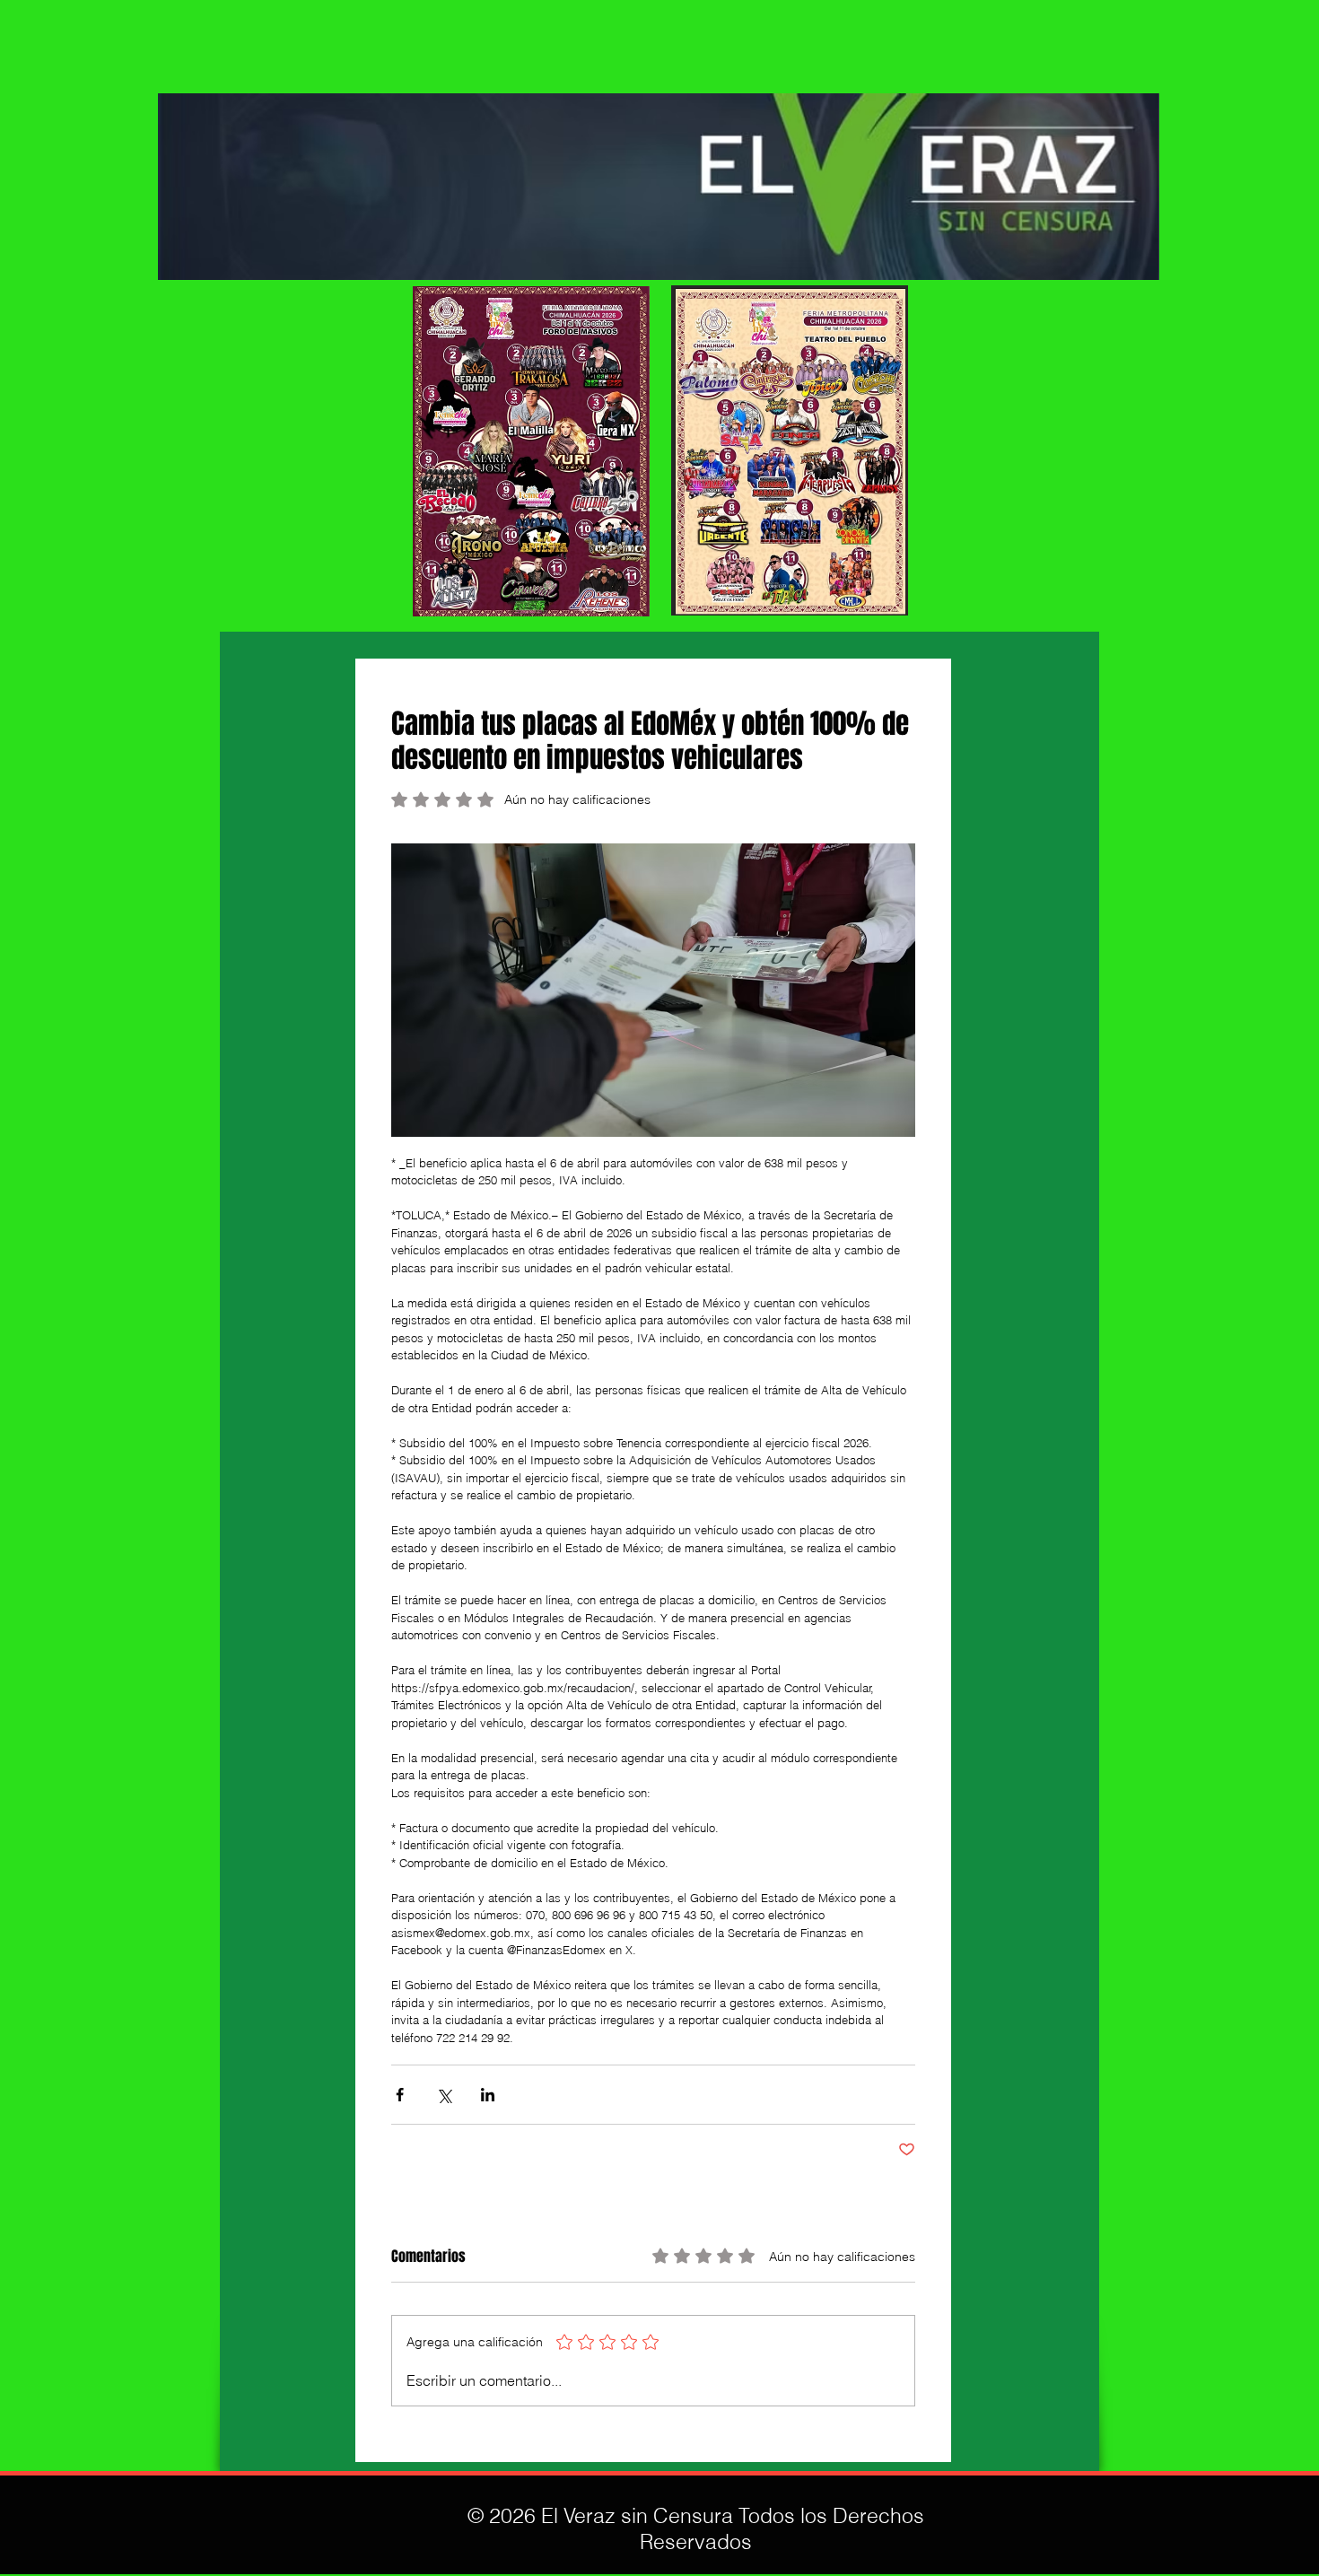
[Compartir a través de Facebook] (400, 2095)
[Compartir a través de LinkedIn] (488, 2095)
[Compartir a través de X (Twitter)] (444, 2095)
